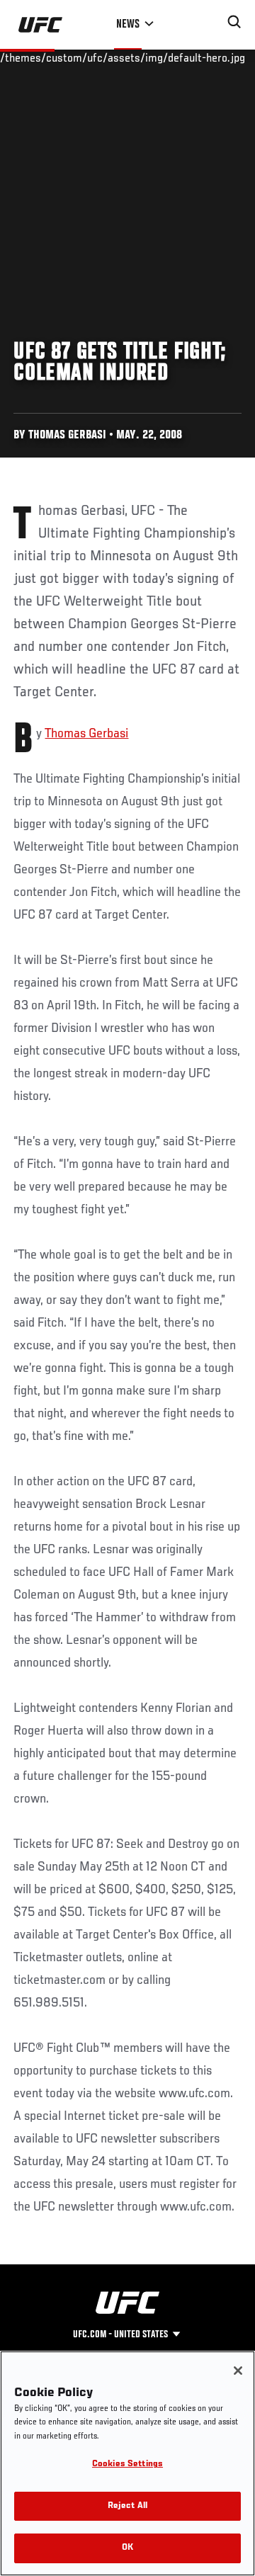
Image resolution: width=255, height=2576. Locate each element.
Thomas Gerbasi (86, 734)
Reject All (127, 2506)
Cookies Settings (127, 2464)
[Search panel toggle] (234, 22)
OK (127, 2548)
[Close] (238, 2371)
